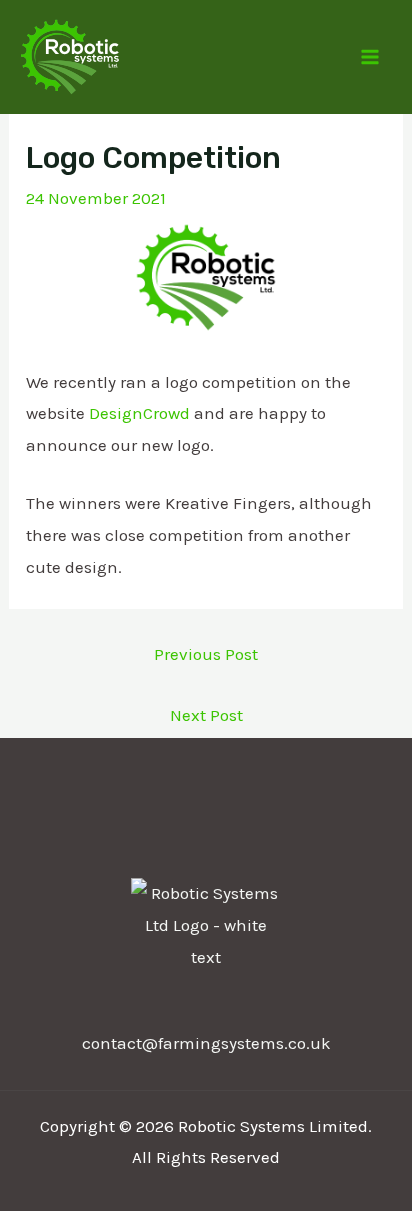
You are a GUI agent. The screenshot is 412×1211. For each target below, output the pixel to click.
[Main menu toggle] (370, 57)
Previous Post (206, 654)
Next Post (206, 715)
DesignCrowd (139, 413)
